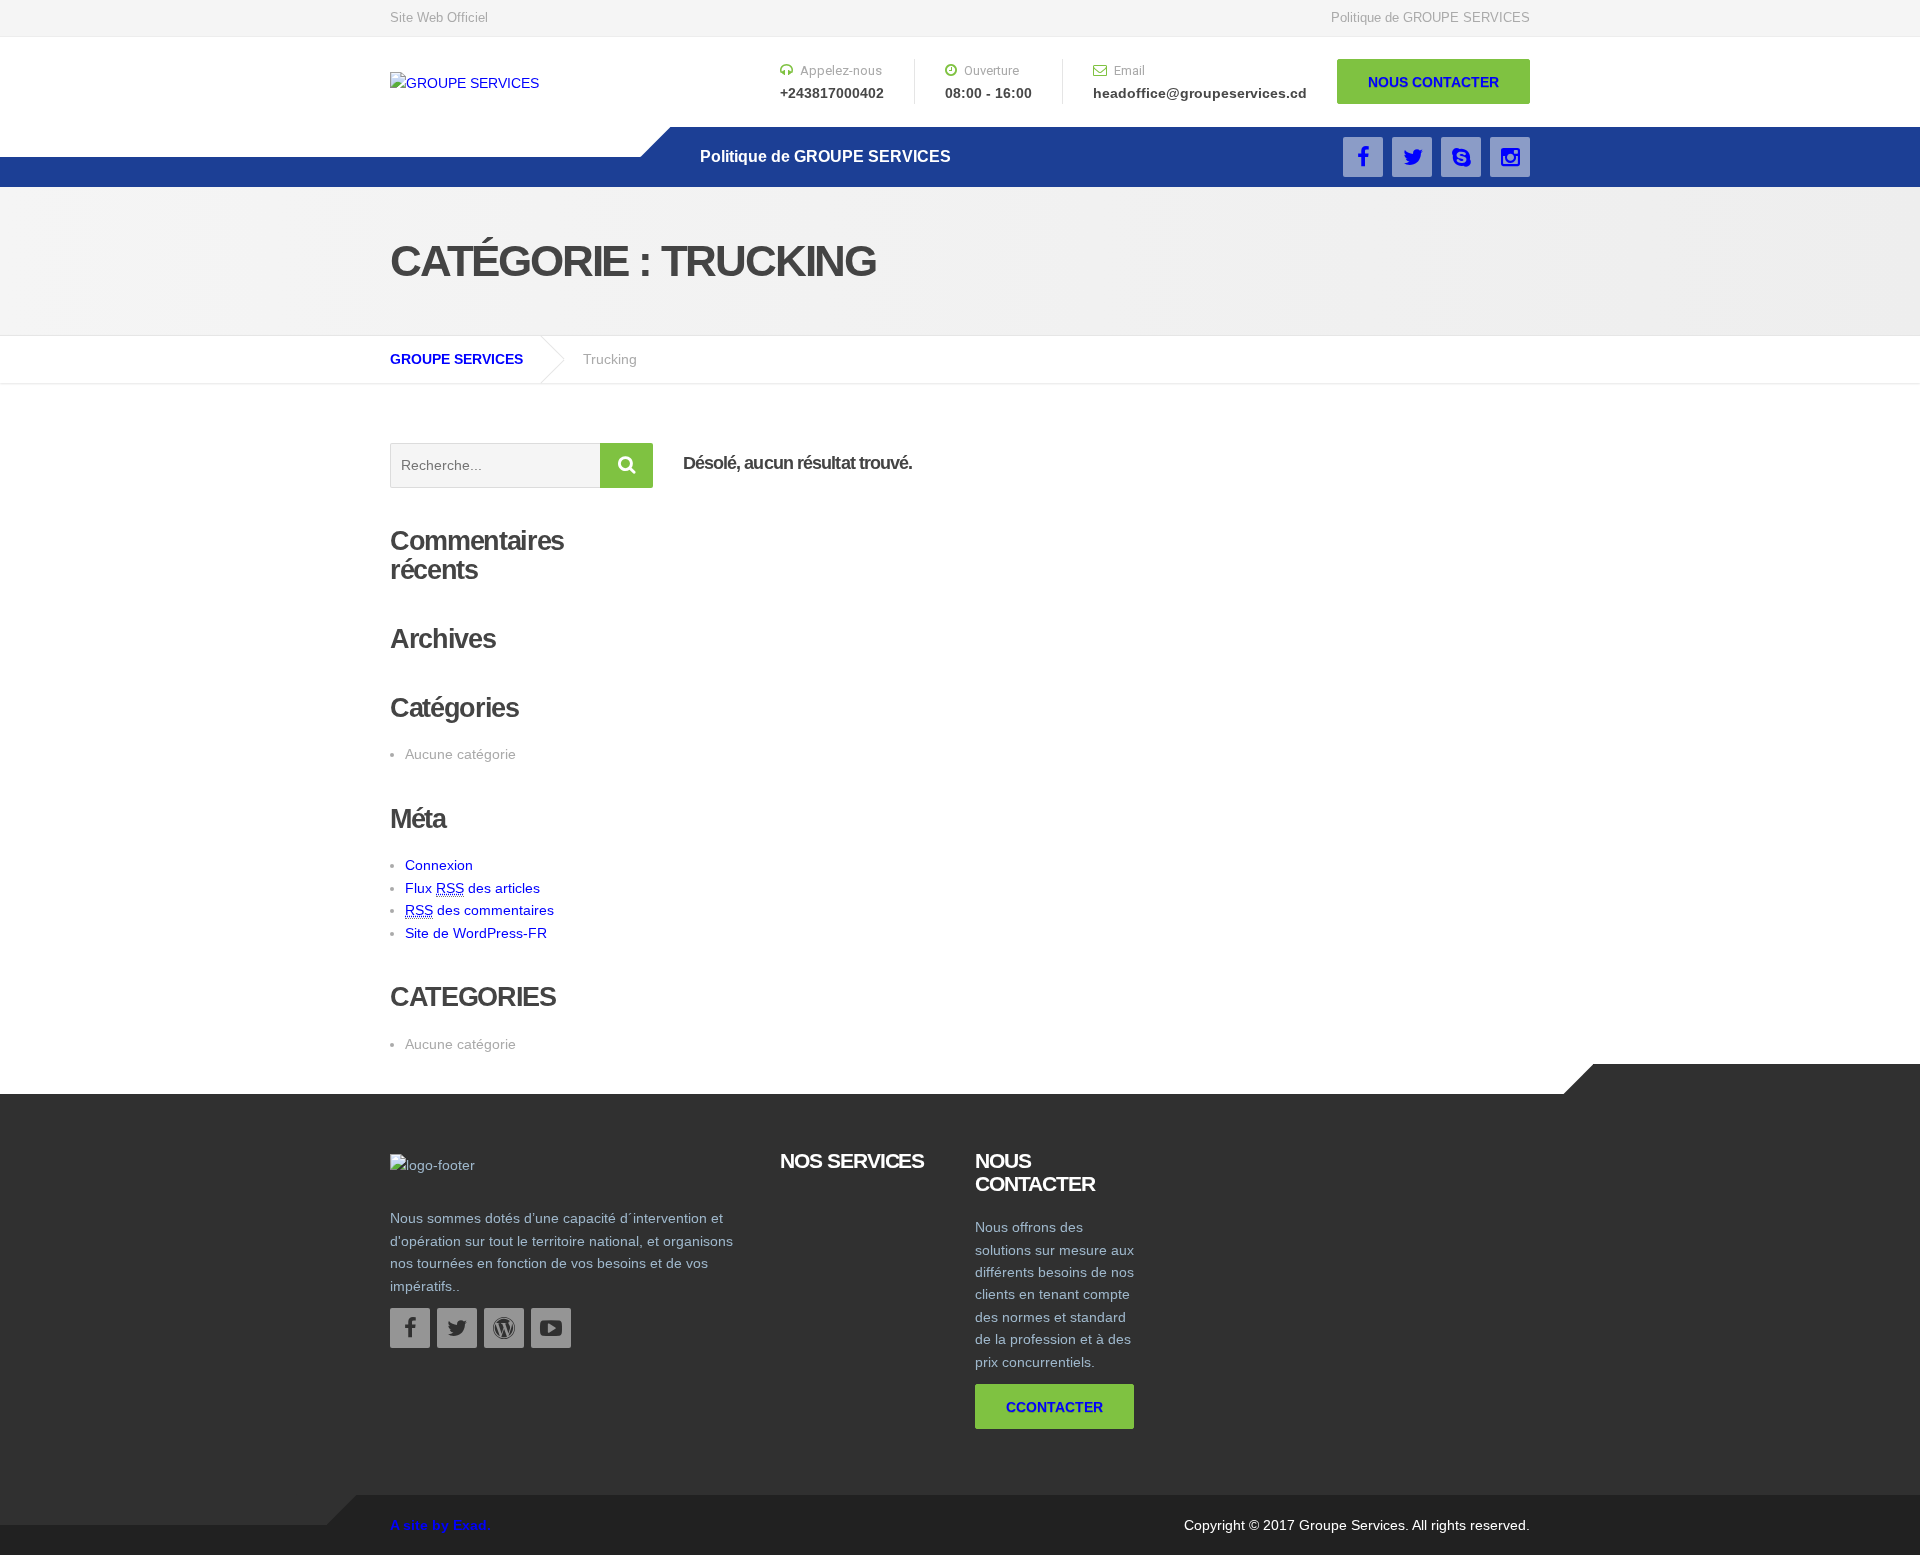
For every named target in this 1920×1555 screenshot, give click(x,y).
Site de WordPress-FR (476, 933)
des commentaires (479, 910)
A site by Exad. (440, 1525)
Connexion (439, 865)
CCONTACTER (1054, 1407)
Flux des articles (472, 888)
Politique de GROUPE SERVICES (1430, 17)
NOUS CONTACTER (1433, 82)
